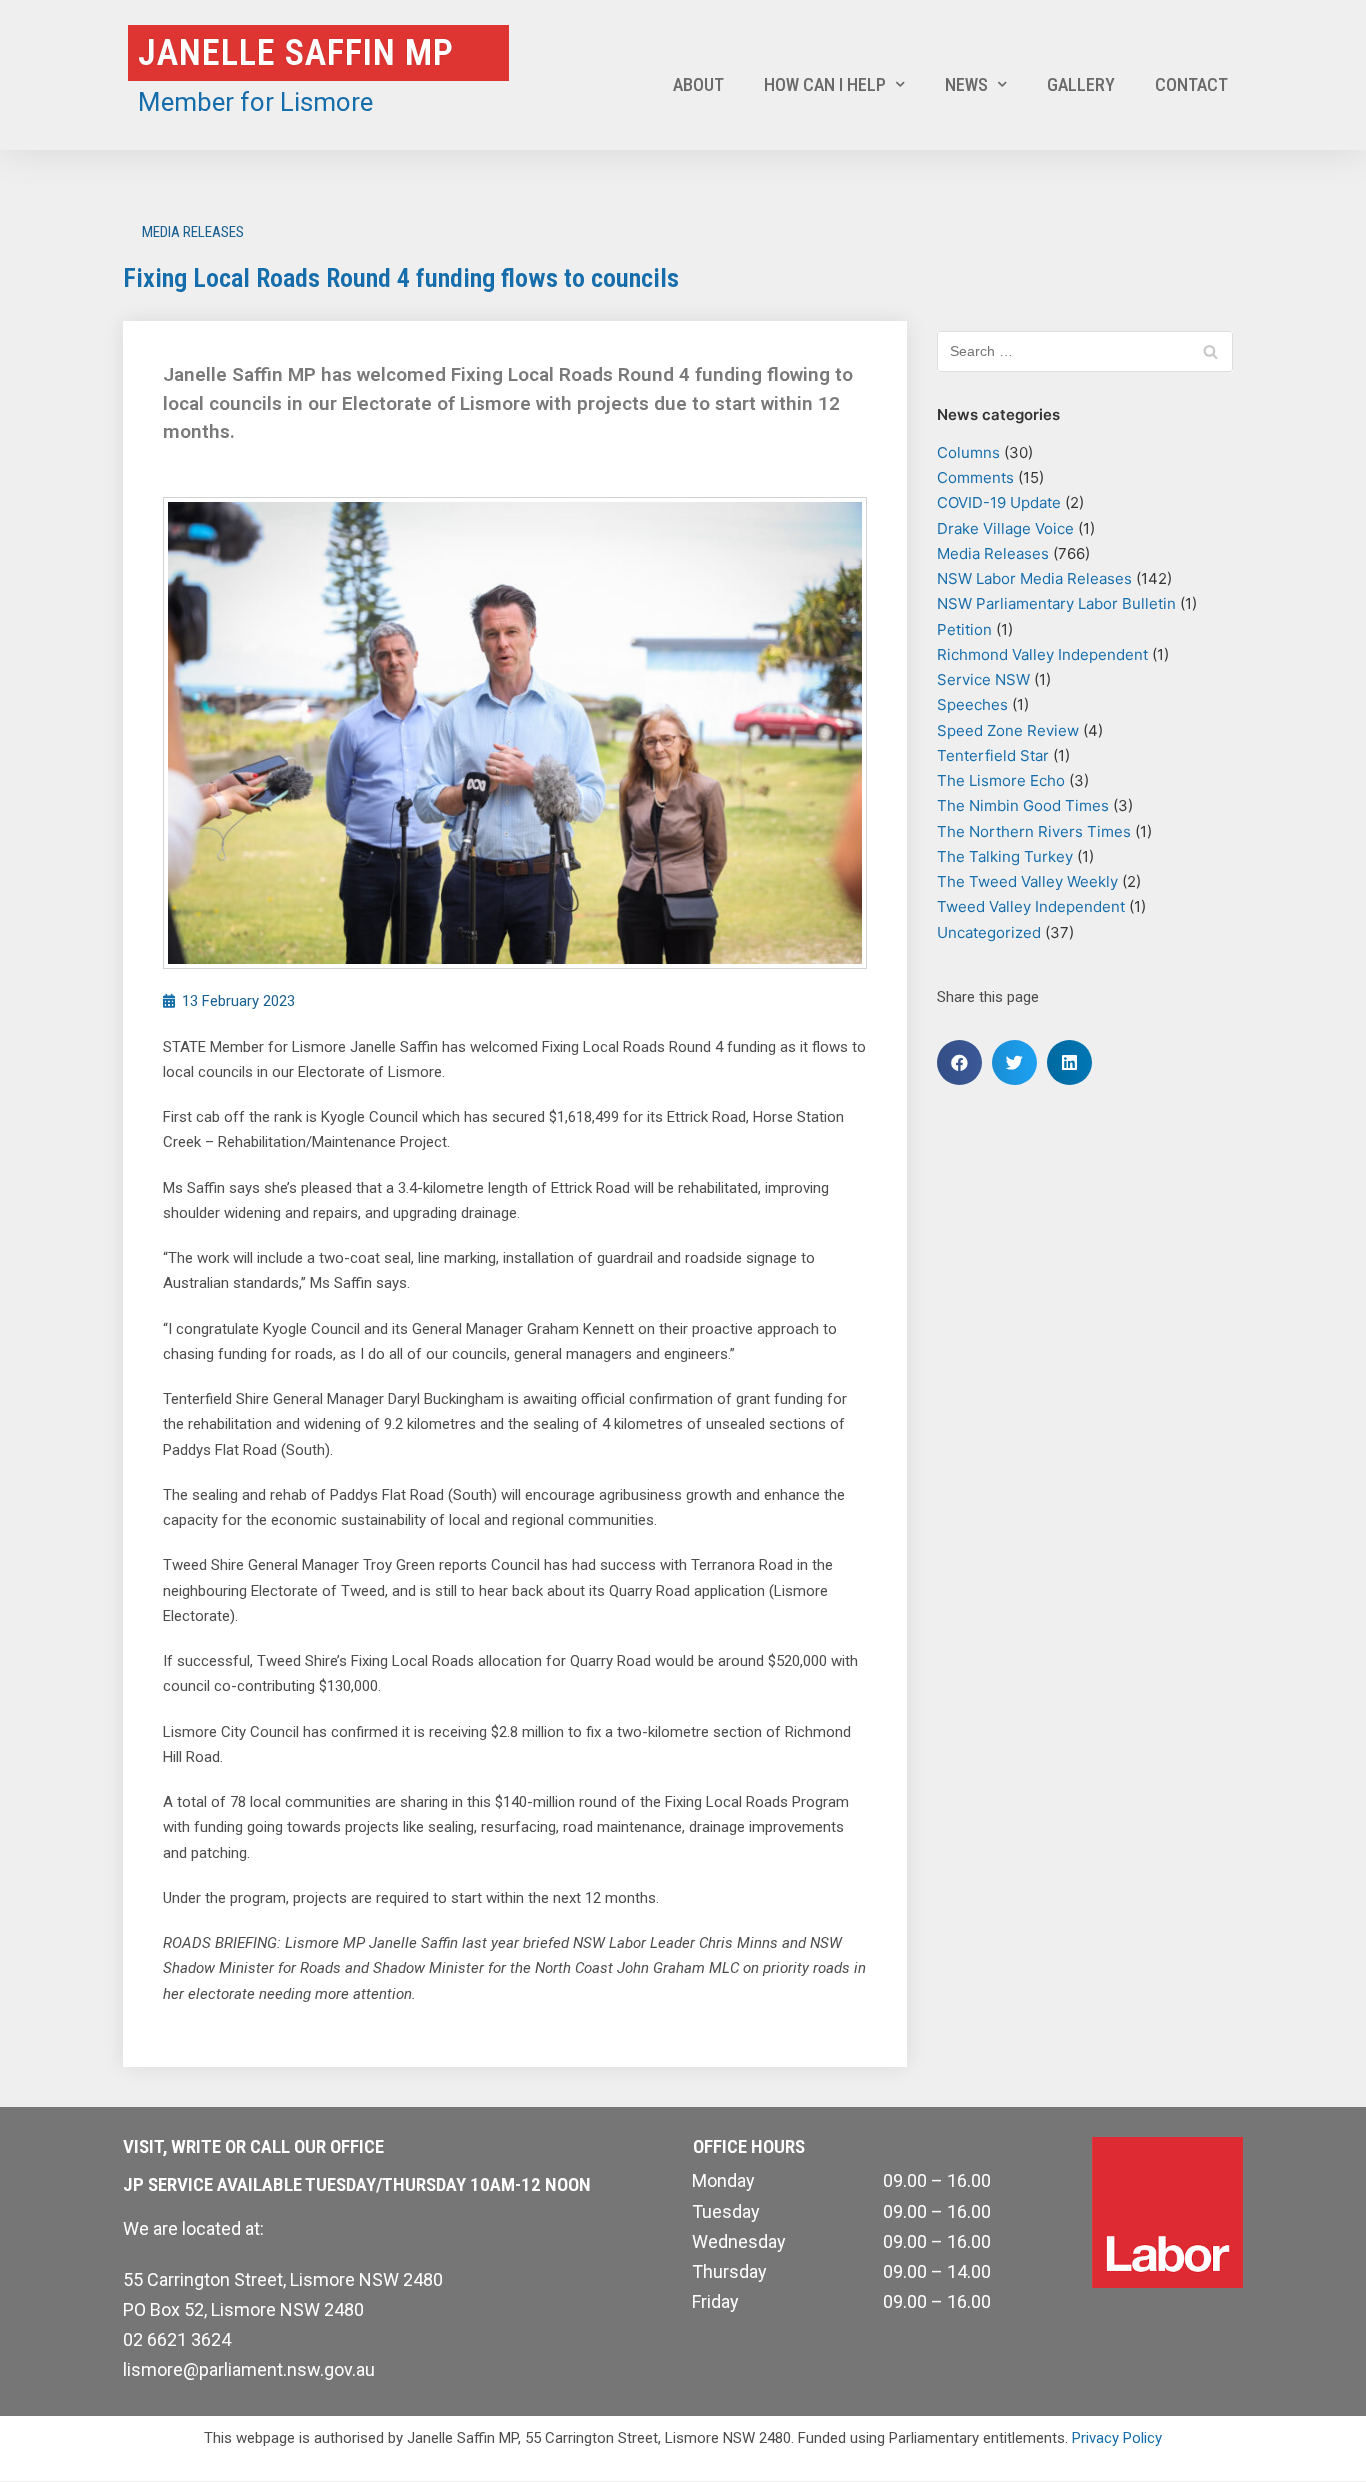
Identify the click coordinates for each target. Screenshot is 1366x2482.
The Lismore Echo (1001, 780)
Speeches (972, 704)
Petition (964, 629)
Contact (1191, 84)
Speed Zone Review (1008, 730)
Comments (975, 477)
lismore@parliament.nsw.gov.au (249, 2369)
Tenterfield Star (993, 755)
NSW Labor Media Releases (1034, 578)
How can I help (825, 84)
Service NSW (983, 679)
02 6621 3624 (177, 2339)
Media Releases (193, 232)
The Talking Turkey (1005, 856)
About (698, 84)
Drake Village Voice (1005, 528)
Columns (968, 452)
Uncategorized (989, 932)
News (966, 84)
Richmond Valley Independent (1042, 654)
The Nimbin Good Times (1023, 805)
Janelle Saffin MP (296, 53)
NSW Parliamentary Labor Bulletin (1056, 603)
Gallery (1081, 84)
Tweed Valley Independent (1031, 906)
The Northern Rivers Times (1034, 831)
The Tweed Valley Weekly (1027, 881)
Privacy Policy (1117, 2438)
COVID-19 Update (999, 502)
